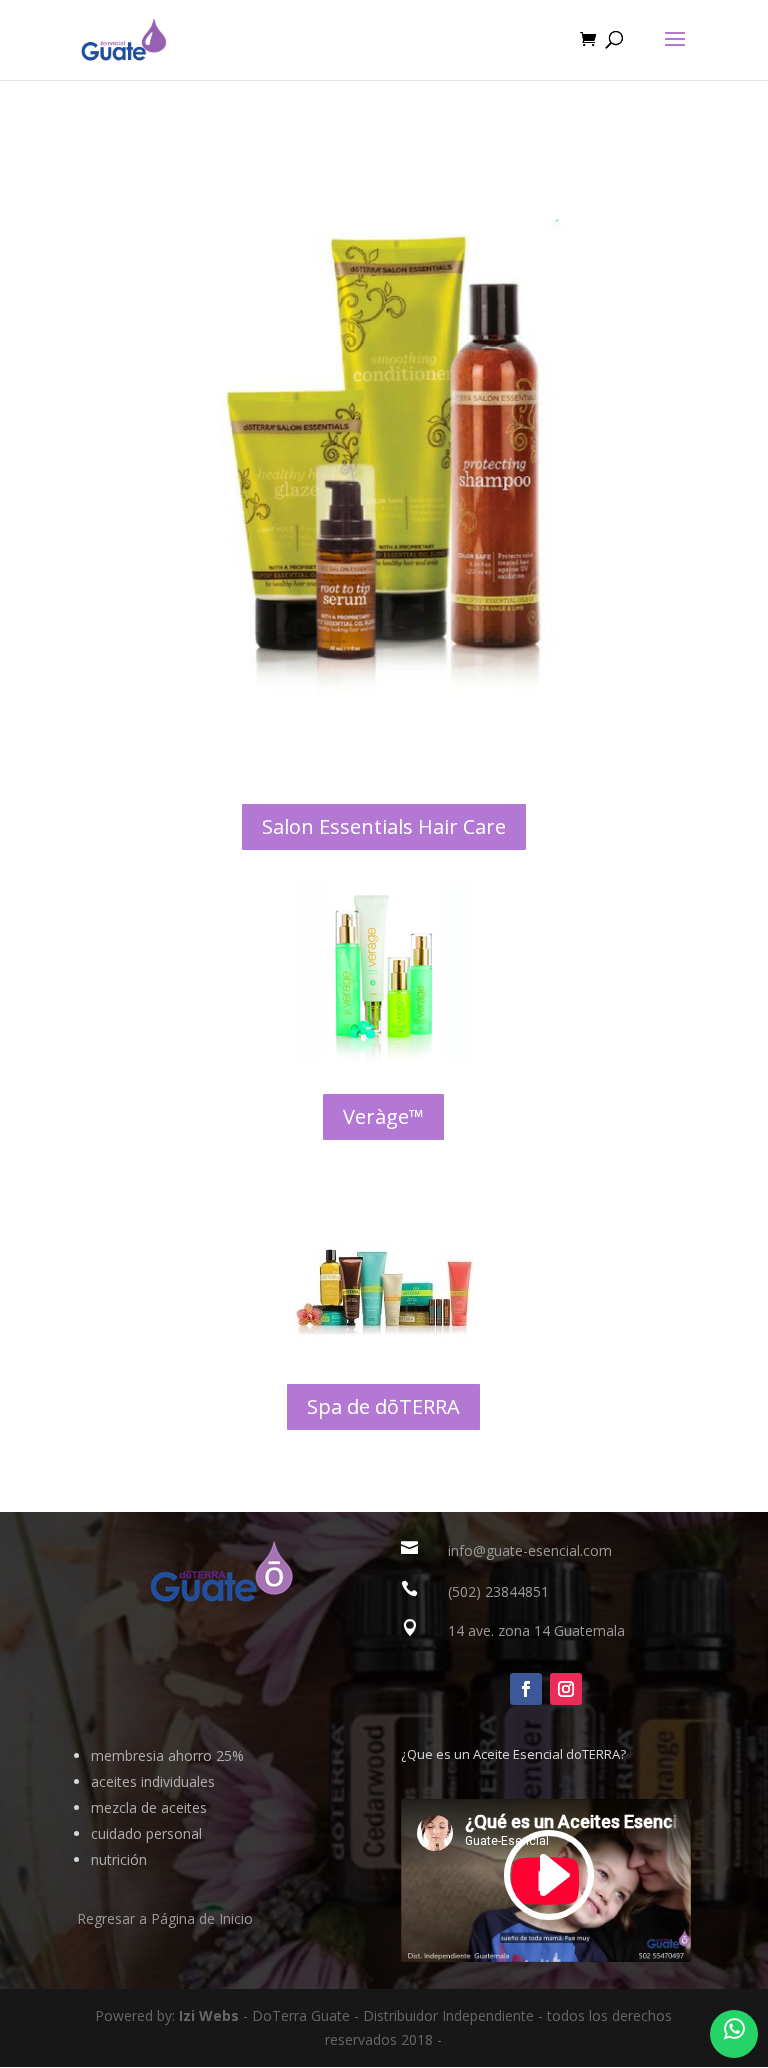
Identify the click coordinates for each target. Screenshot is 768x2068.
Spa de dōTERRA (383, 1406)
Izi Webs (209, 2015)
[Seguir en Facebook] (526, 1689)
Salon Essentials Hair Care (384, 826)
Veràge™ (383, 1116)
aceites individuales (153, 1781)
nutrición (119, 1859)
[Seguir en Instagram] (566, 1689)
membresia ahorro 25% (167, 1755)
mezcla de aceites (149, 1807)
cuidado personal (146, 1833)
